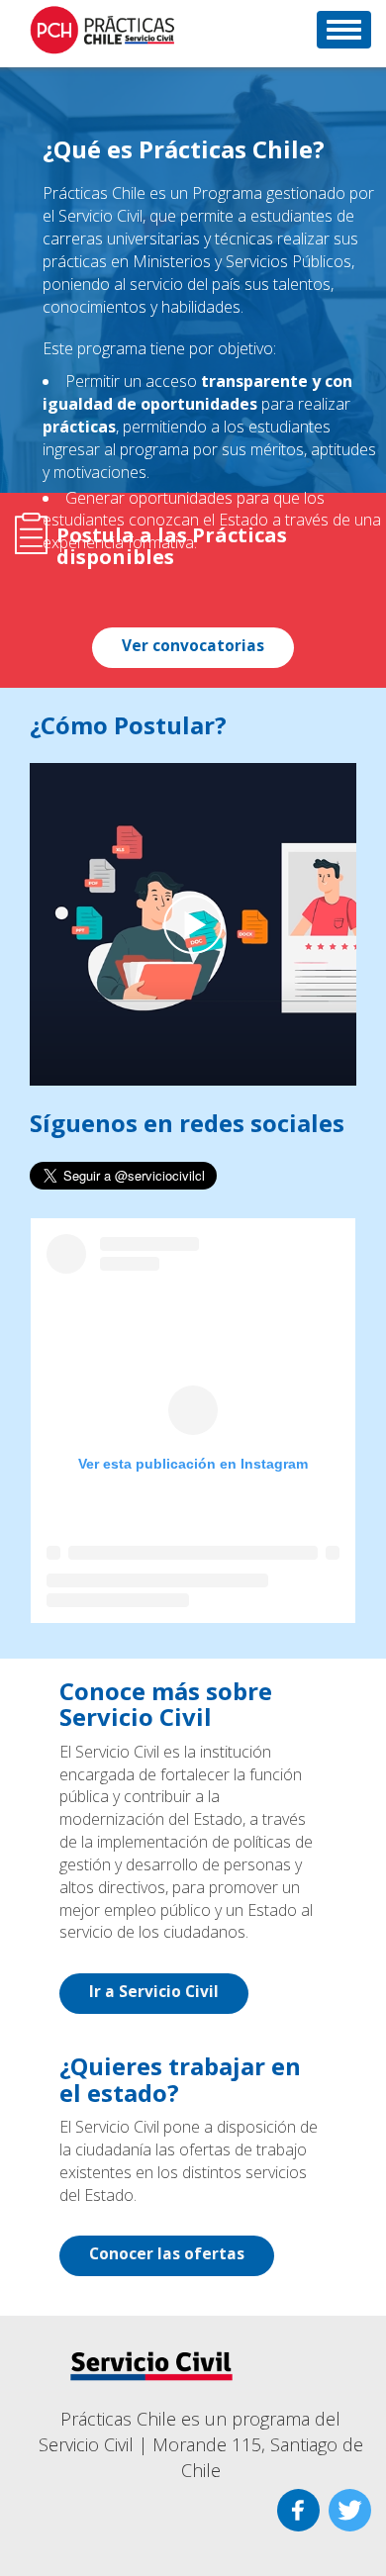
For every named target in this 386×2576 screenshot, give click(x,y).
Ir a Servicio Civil (154, 1992)
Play (193, 924)
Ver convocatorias (193, 646)
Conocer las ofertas (167, 2254)
